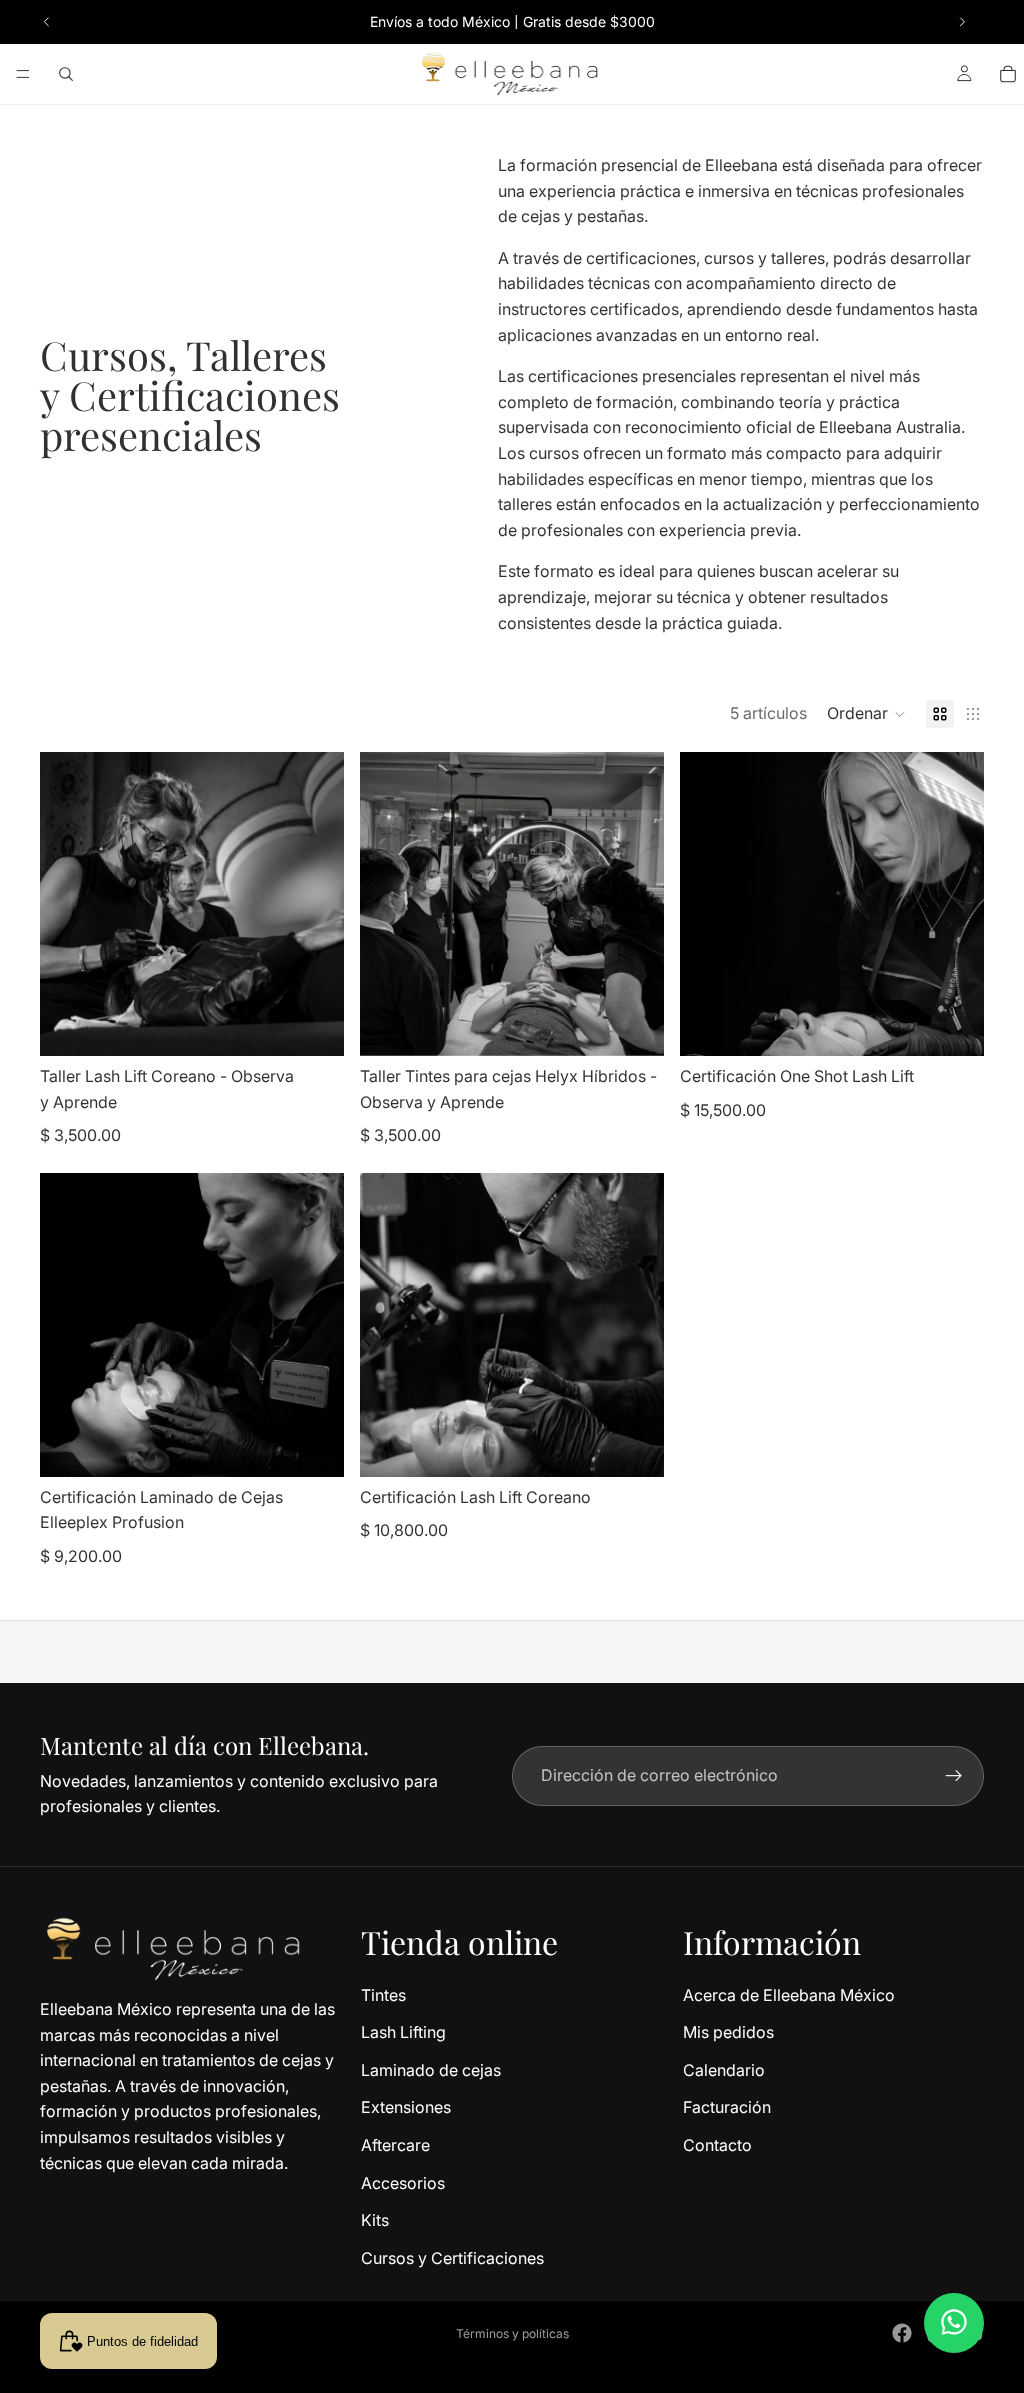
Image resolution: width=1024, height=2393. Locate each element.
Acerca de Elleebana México (789, 1994)
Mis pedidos (728, 2032)
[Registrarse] (954, 1776)
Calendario (724, 2070)
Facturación (727, 2107)
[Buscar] (66, 74)
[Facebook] (902, 2333)
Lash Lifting (403, 2032)
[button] (866, 714)
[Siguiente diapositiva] (962, 22)
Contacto (717, 2145)
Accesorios (403, 2182)
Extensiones (406, 2107)
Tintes (383, 1994)
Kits (375, 2220)
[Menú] (23, 74)
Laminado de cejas (431, 2070)
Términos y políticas (512, 2333)
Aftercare (395, 2145)
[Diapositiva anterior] (47, 22)
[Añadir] (313, 1025)
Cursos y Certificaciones (452, 2258)
